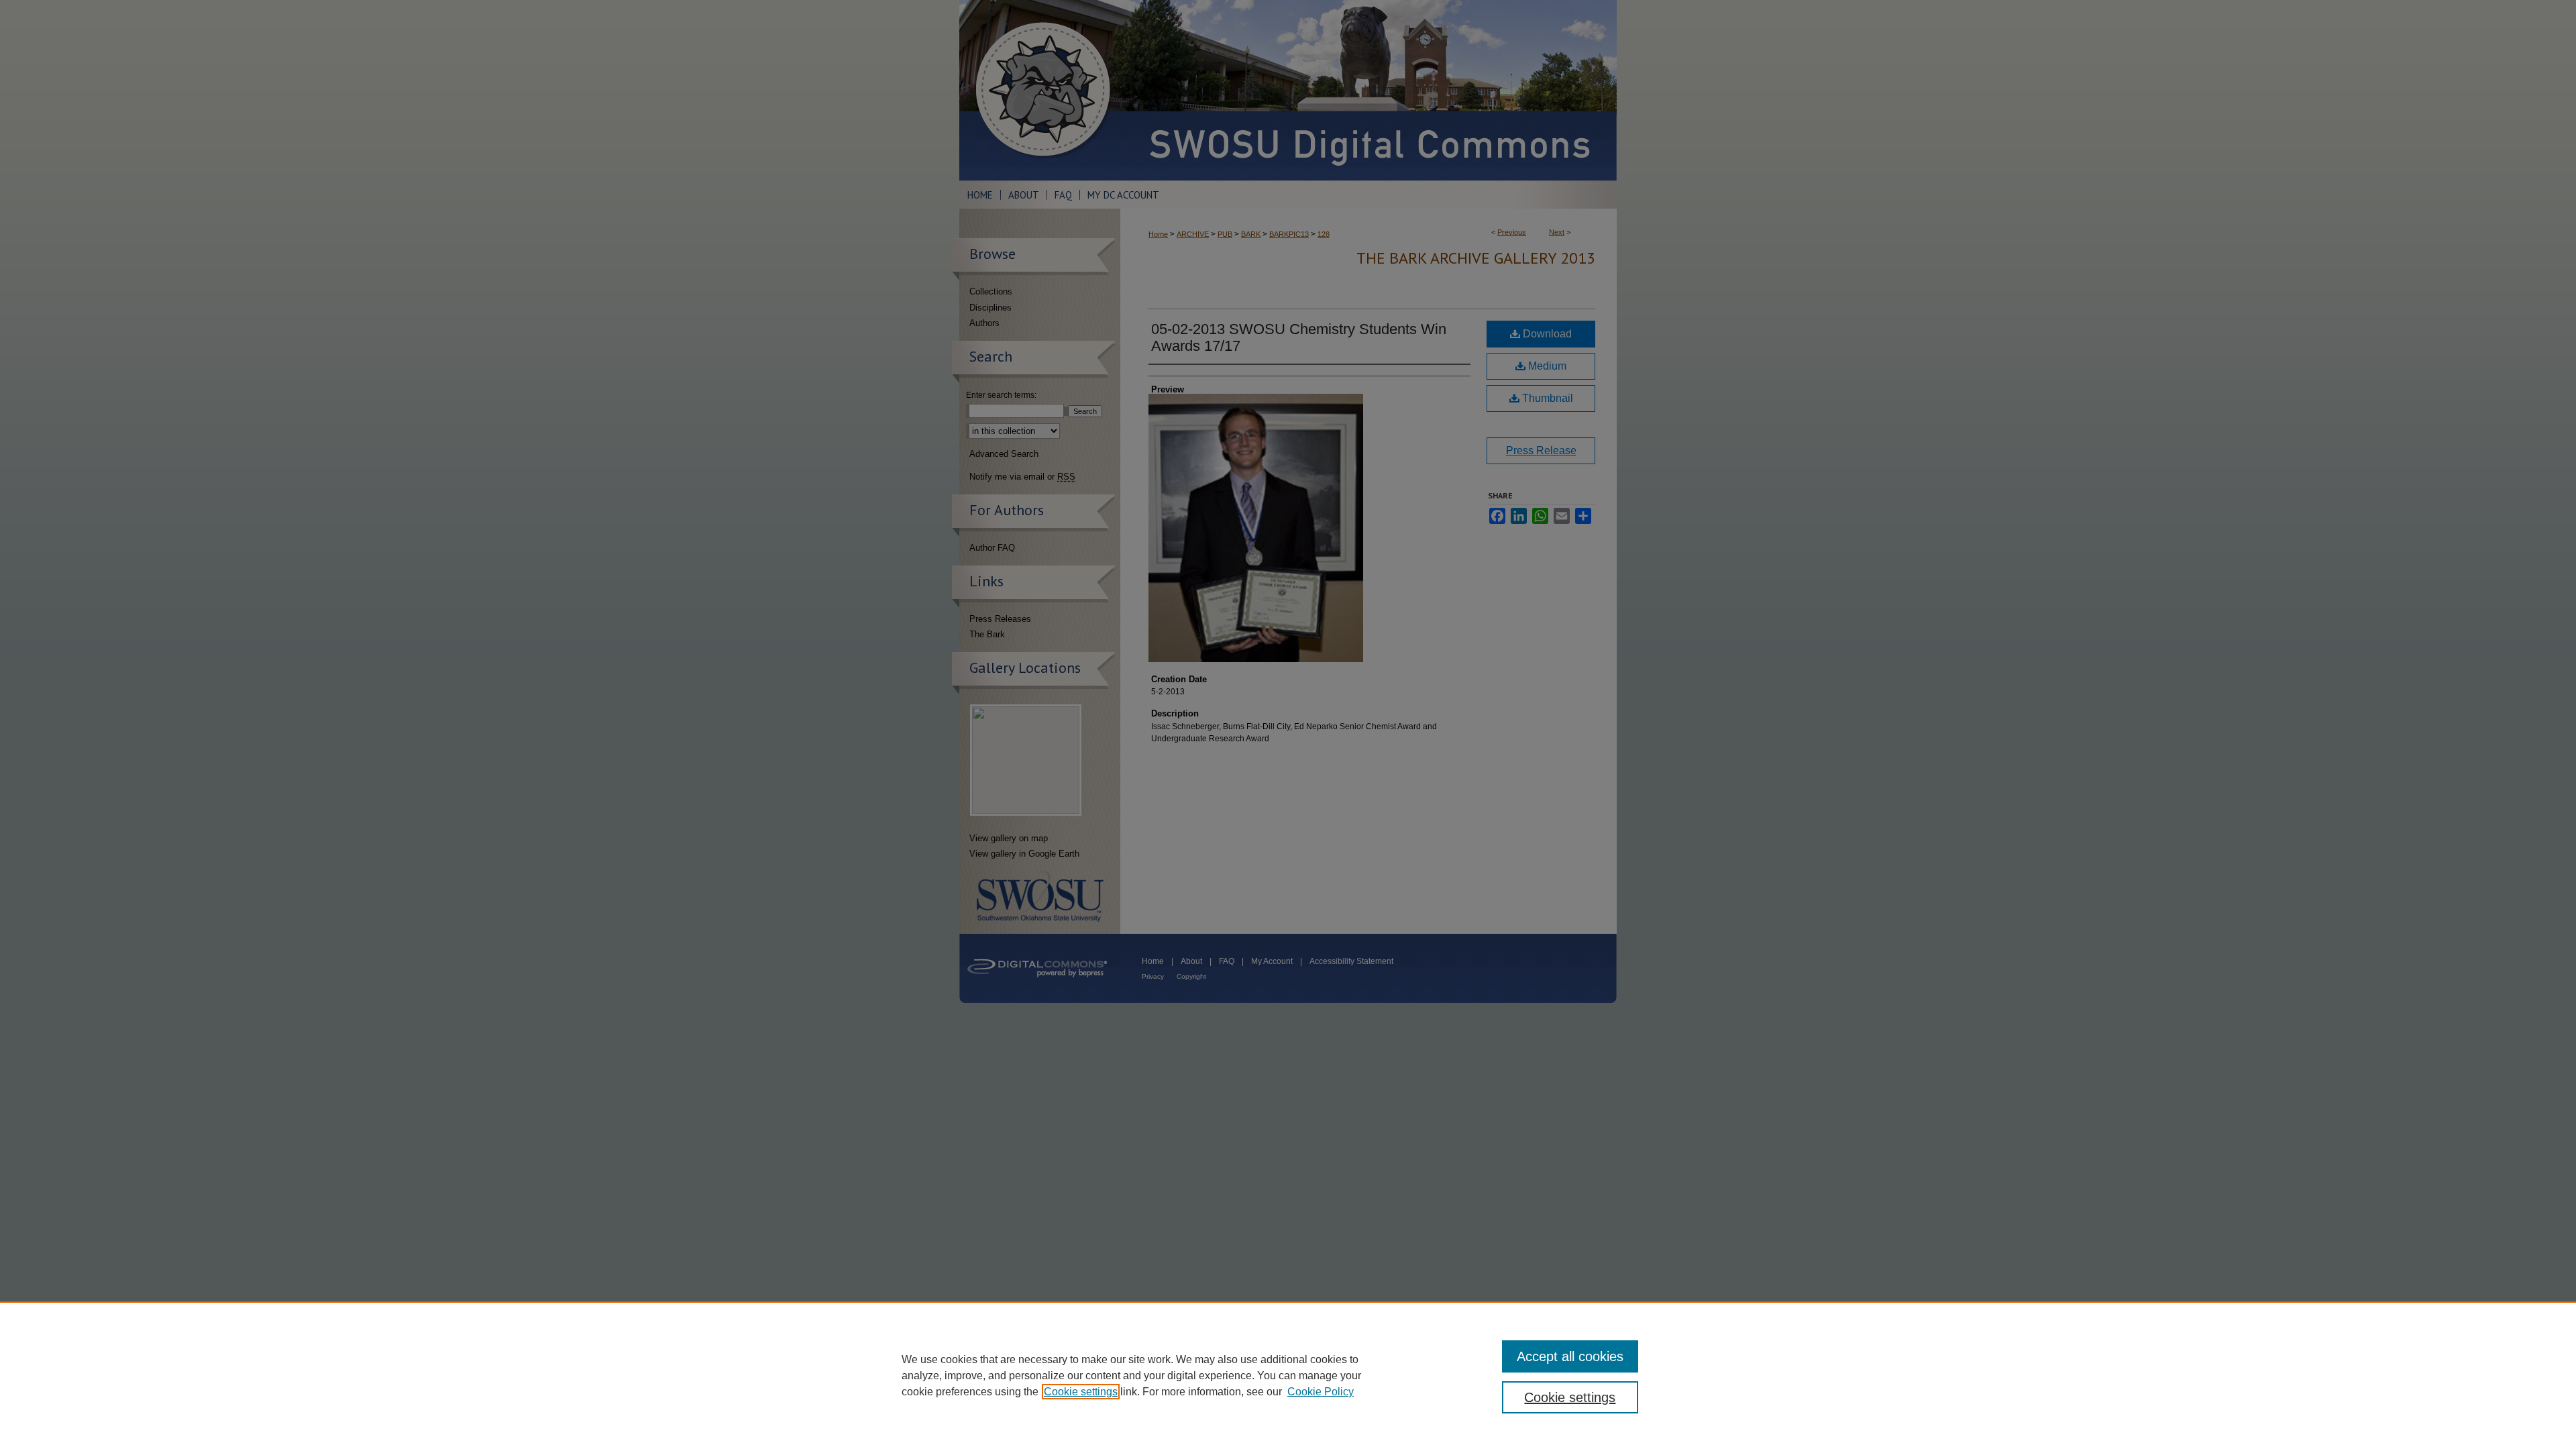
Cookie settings (1081, 1392)
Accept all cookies (1570, 1356)
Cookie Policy (1321, 1392)
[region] (1288, 1375)
